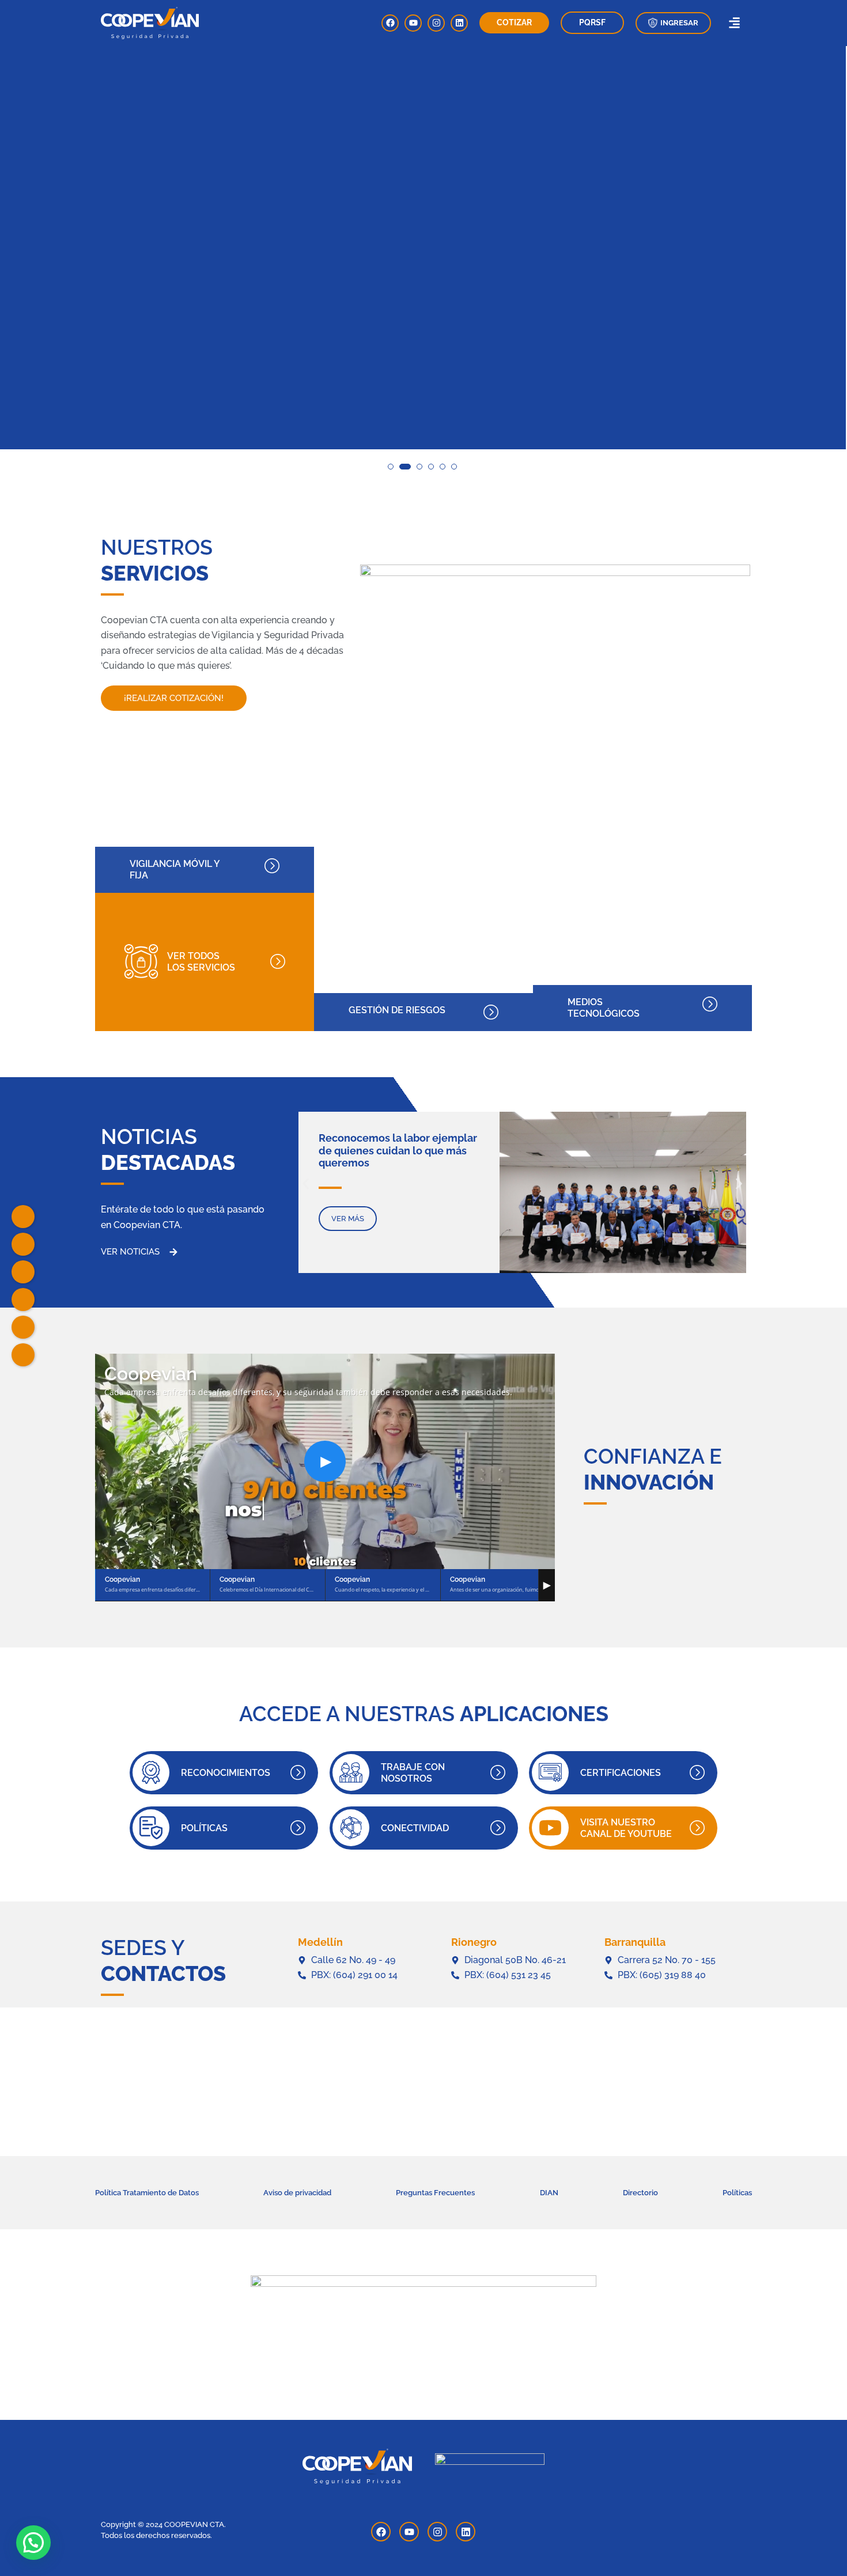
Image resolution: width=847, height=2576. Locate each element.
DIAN (549, 2193)
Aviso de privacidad (297, 2193)
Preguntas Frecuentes (435, 2193)
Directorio (640, 2193)
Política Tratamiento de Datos (147, 2193)
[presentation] (18, 267)
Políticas (737, 2193)
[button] (673, 23)
